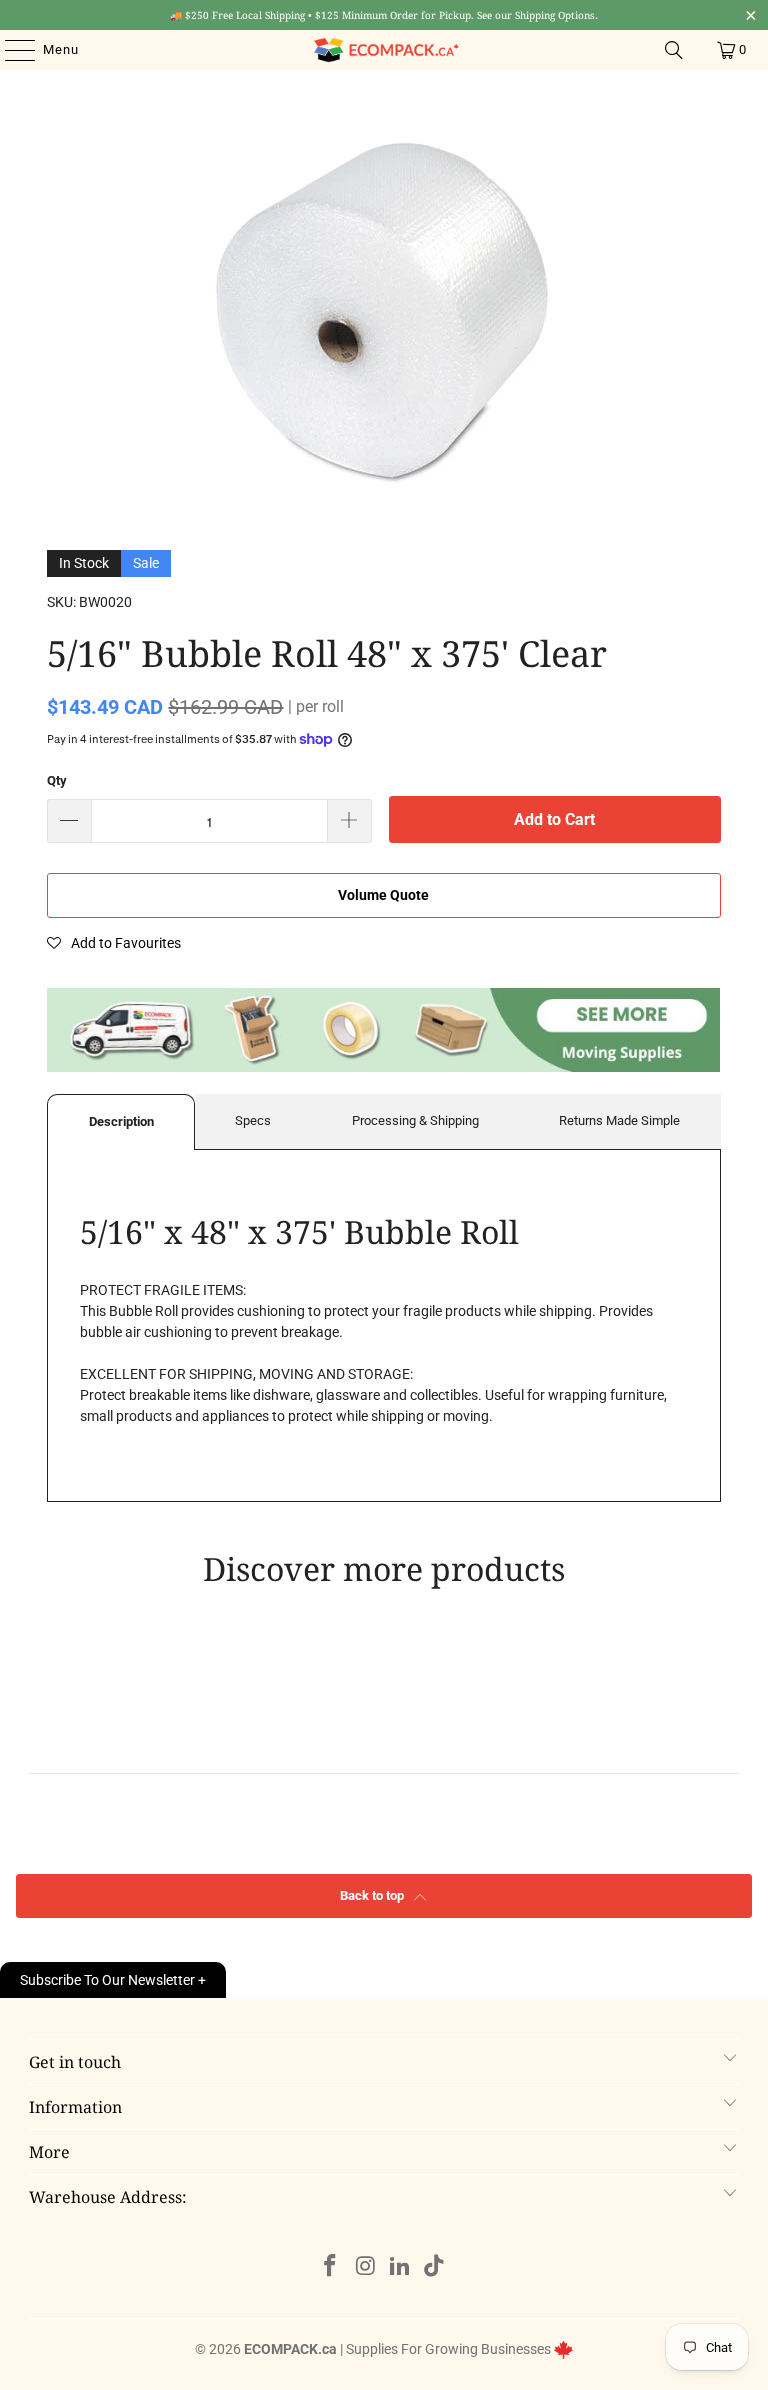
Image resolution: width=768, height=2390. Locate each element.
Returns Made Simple (619, 1120)
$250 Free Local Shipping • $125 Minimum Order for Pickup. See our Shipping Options (384, 15)
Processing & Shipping (415, 1120)
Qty (57, 780)
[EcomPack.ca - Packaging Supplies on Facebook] (331, 2267)
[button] (114, 943)
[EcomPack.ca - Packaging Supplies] (384, 50)
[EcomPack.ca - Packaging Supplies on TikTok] (435, 2267)
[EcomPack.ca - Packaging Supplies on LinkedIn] (401, 2267)
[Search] (674, 50)
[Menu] (10, 50)
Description (121, 1121)
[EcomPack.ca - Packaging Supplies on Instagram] (366, 2267)
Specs (253, 1120)
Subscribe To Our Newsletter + (113, 1980)
